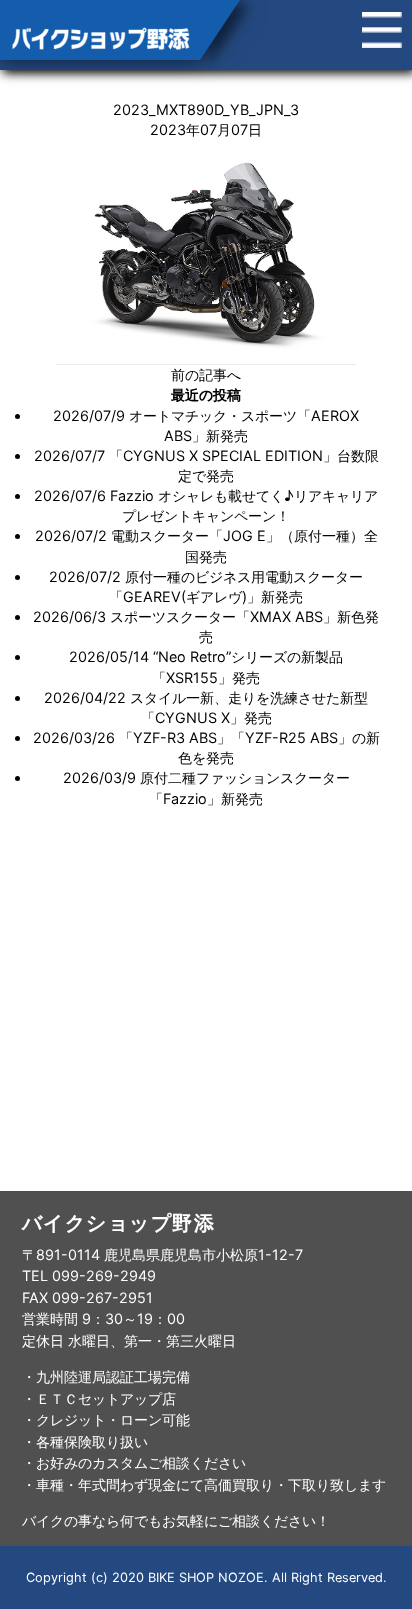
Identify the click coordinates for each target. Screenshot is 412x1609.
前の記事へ (206, 374)
